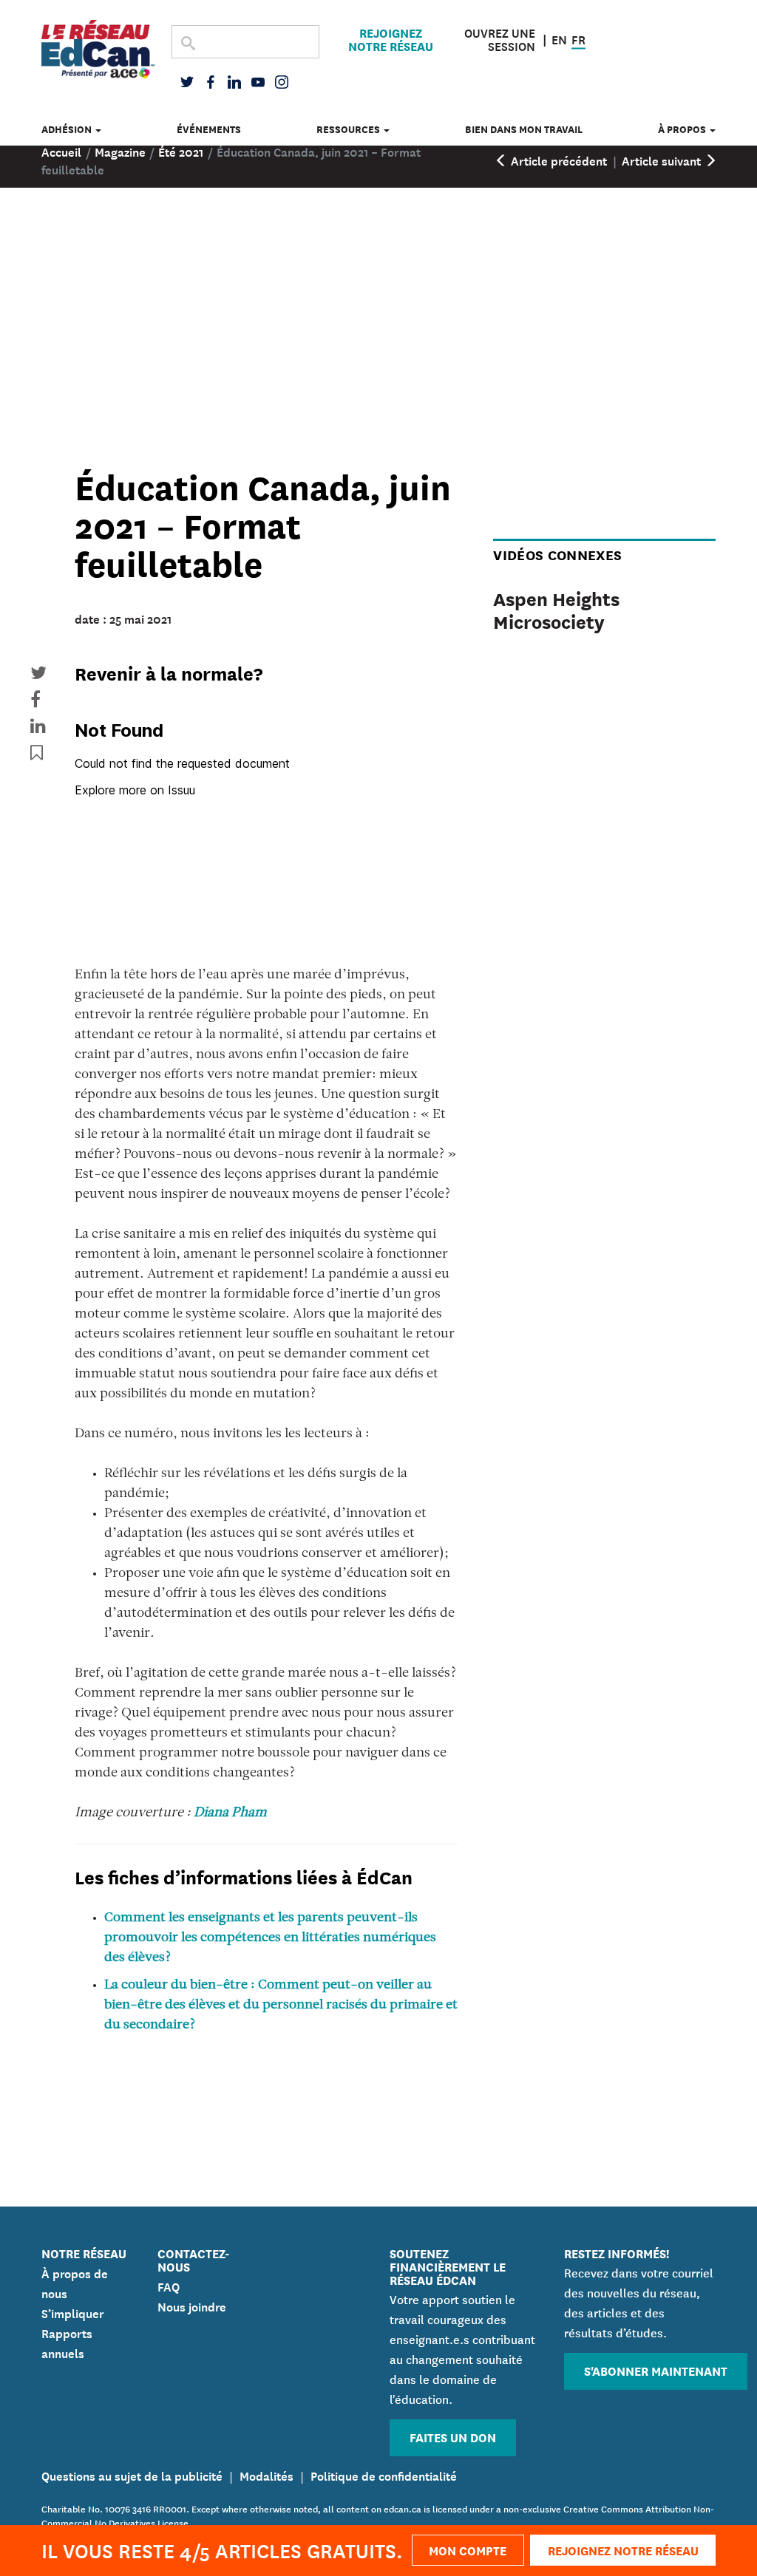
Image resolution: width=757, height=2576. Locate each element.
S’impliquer (73, 2312)
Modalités (267, 2475)
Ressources (349, 129)
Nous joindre (192, 2306)
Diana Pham (230, 1813)
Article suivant (663, 160)
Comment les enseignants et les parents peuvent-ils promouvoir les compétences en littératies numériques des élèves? (270, 1938)
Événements (209, 129)
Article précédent (557, 160)
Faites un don (453, 2437)
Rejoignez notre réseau (391, 39)
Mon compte (468, 2550)
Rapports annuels (67, 2342)
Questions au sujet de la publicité (132, 2475)
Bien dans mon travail (524, 129)
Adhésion (68, 129)
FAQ (169, 2286)
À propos (683, 129)
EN (559, 38)
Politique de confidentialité (384, 2475)
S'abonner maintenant (656, 2370)
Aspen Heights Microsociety (556, 609)
